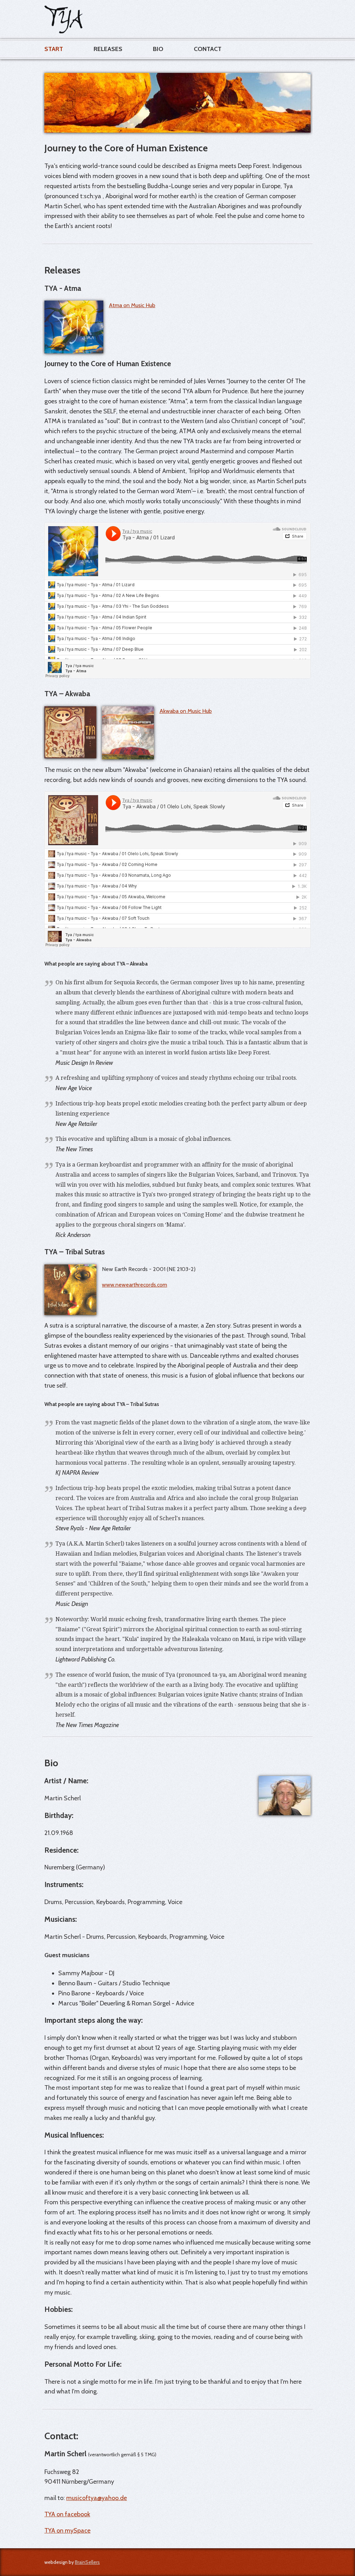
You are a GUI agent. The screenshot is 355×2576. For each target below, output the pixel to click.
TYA (63, 19)
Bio (158, 49)
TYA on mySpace (67, 2531)
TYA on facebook (67, 2514)
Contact (208, 49)
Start (54, 49)
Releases (108, 49)
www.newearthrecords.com (135, 1285)
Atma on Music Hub (132, 305)
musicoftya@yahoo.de (97, 2498)
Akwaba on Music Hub (186, 711)
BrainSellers (87, 2562)
